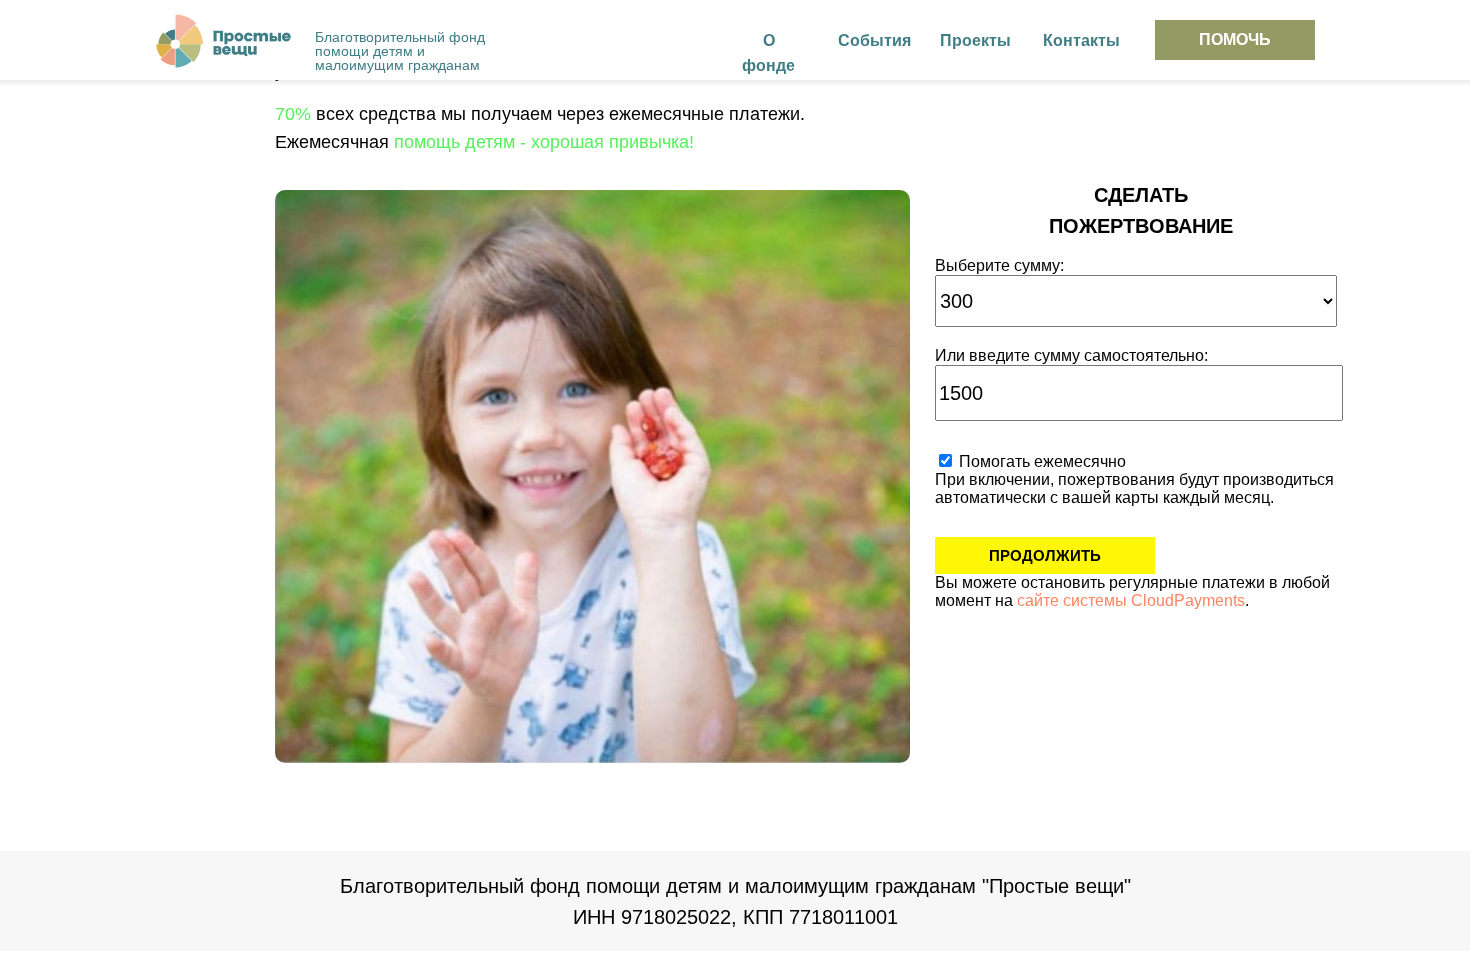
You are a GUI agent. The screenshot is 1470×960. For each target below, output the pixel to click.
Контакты (1081, 40)
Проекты (975, 40)
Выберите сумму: (999, 265)
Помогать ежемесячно (1040, 461)
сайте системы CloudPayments (1131, 600)
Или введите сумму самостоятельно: (1071, 355)
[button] (1235, 40)
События (874, 40)
